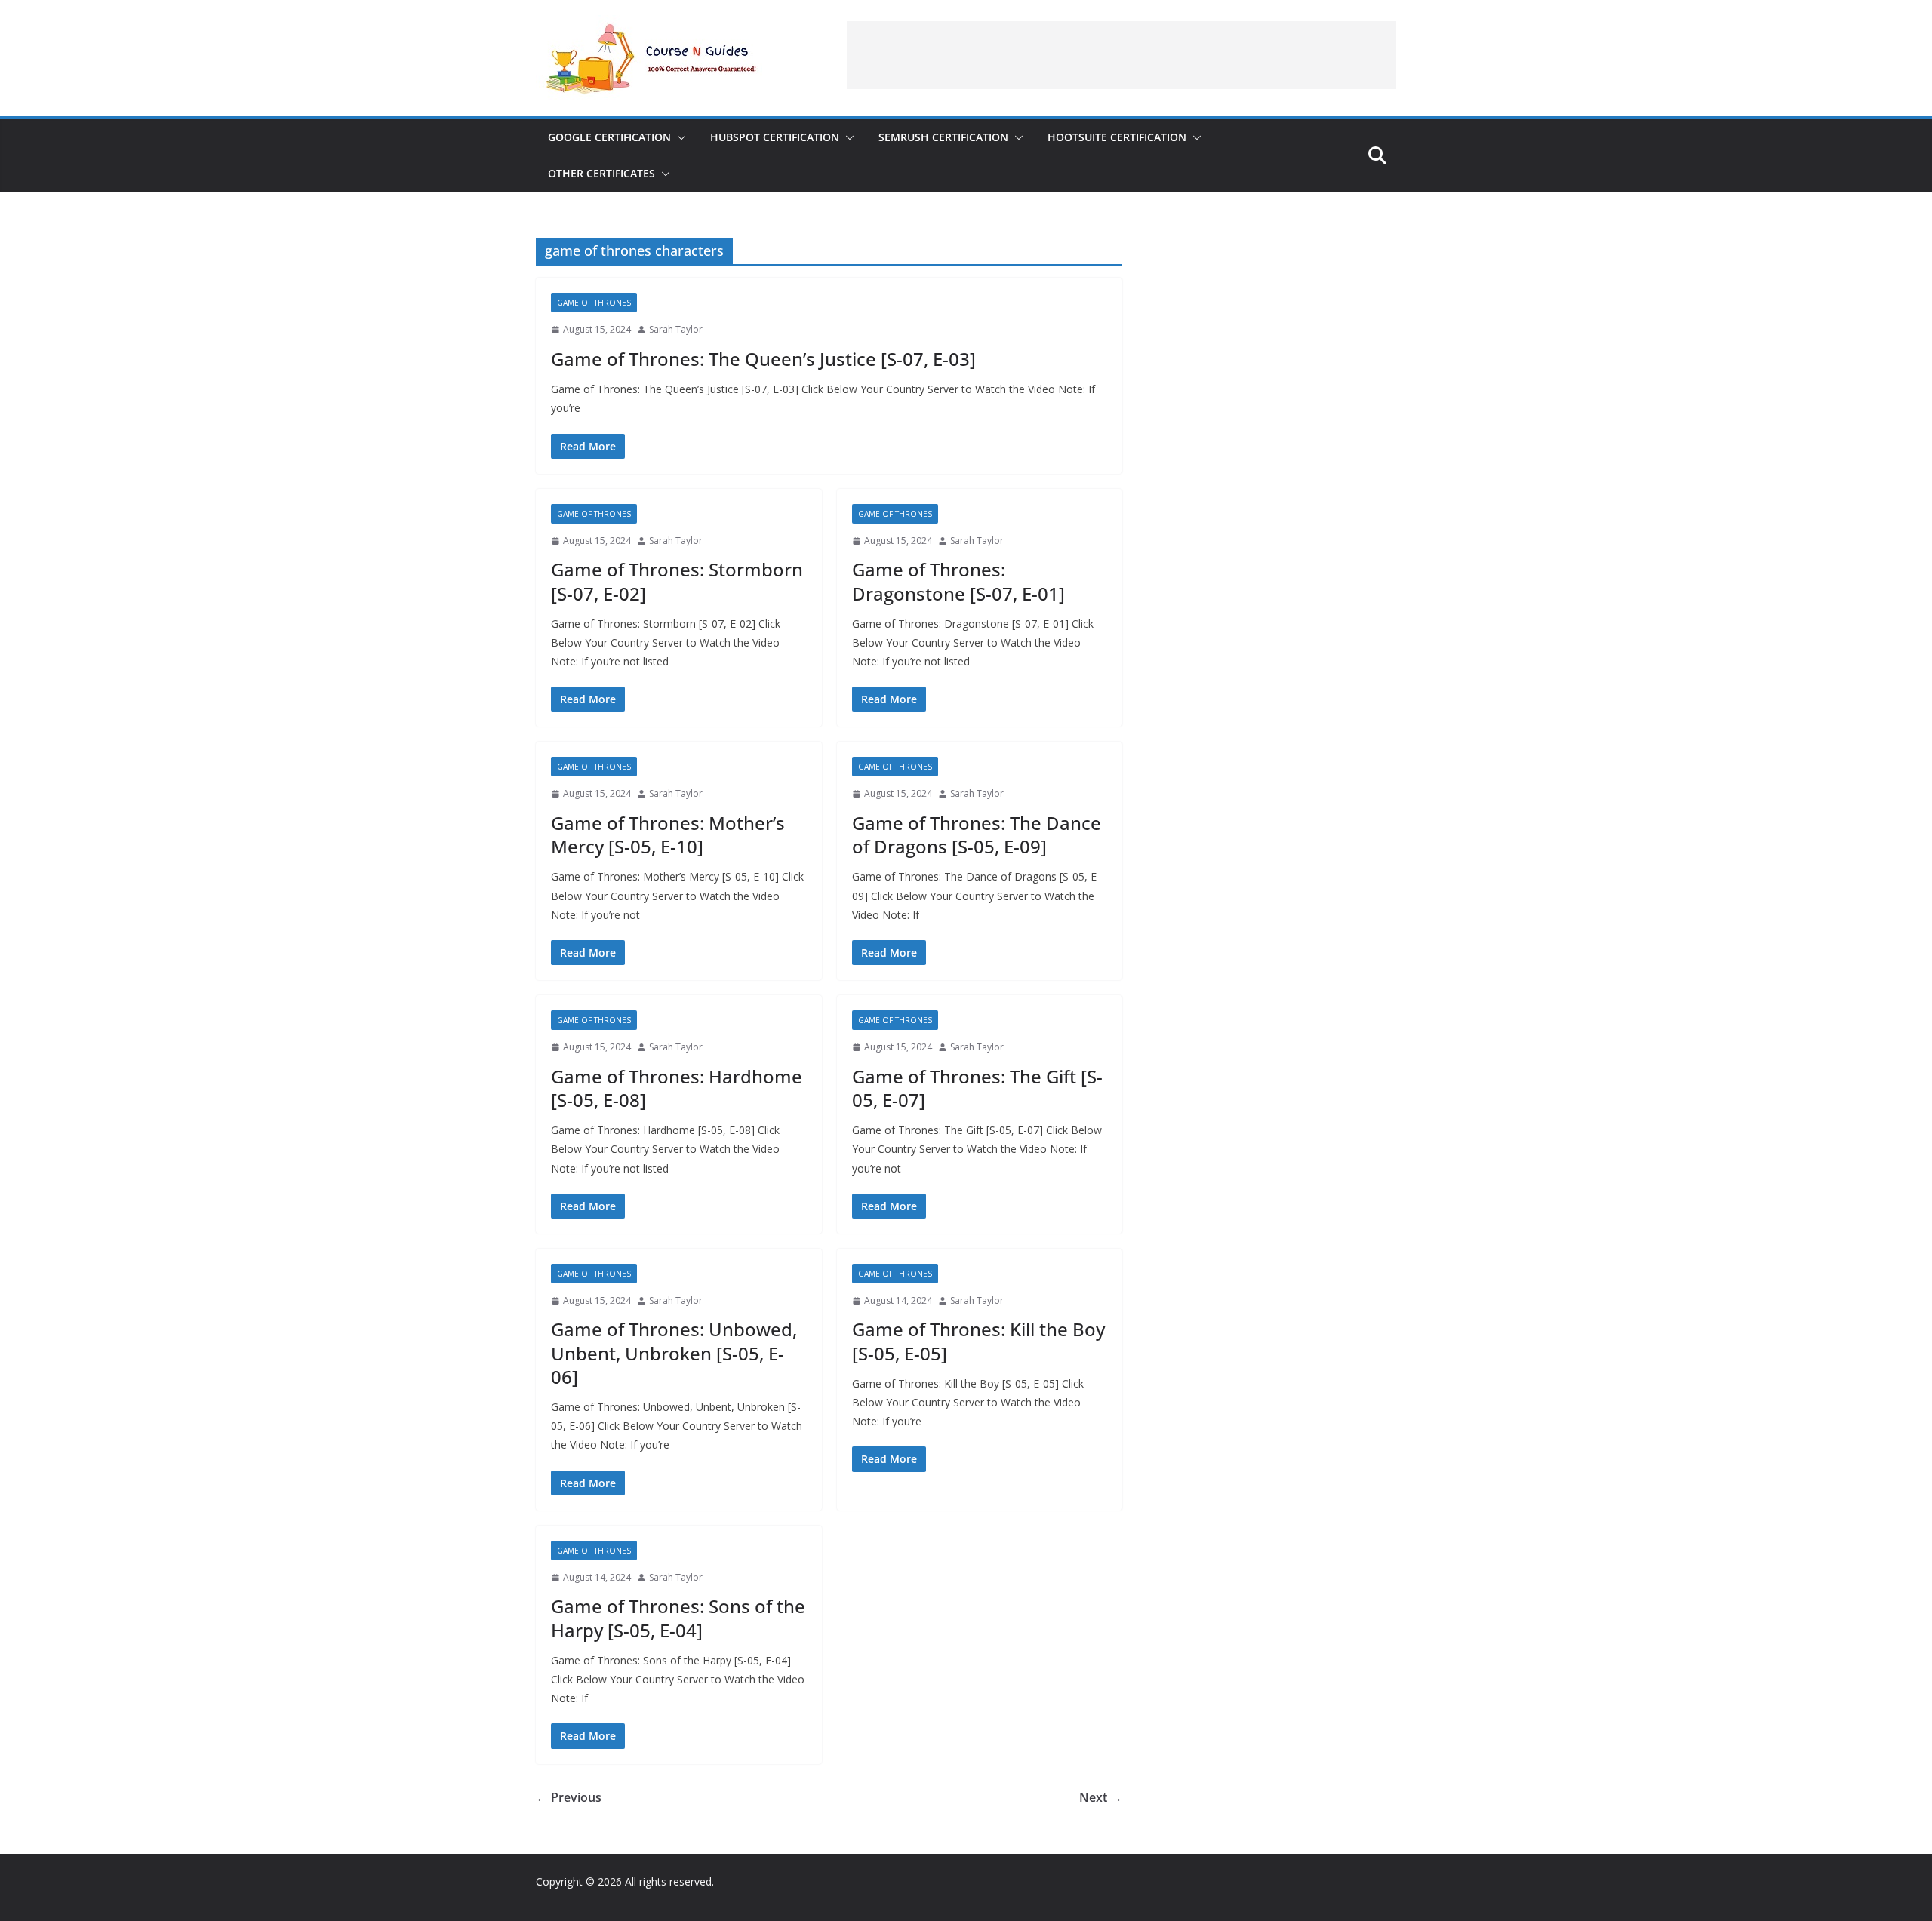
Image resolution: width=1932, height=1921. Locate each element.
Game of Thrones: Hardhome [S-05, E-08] (677, 1088)
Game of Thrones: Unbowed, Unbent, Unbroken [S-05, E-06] (674, 1352)
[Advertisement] (1121, 55)
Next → (1101, 1797)
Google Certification (609, 137)
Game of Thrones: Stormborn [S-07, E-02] (677, 581)
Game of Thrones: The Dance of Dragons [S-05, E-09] (977, 834)
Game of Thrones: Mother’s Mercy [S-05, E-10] (668, 834)
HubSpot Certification (775, 137)
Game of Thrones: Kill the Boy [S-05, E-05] (978, 1341)
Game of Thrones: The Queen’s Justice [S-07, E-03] (763, 359)
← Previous (569, 1797)
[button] (678, 137)
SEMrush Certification (943, 137)
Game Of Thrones (594, 303)
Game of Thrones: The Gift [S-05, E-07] (977, 1088)
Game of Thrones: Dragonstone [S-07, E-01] (958, 581)
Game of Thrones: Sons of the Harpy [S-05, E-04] (678, 1618)
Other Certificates (601, 173)
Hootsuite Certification (1117, 137)
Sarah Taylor (676, 329)
